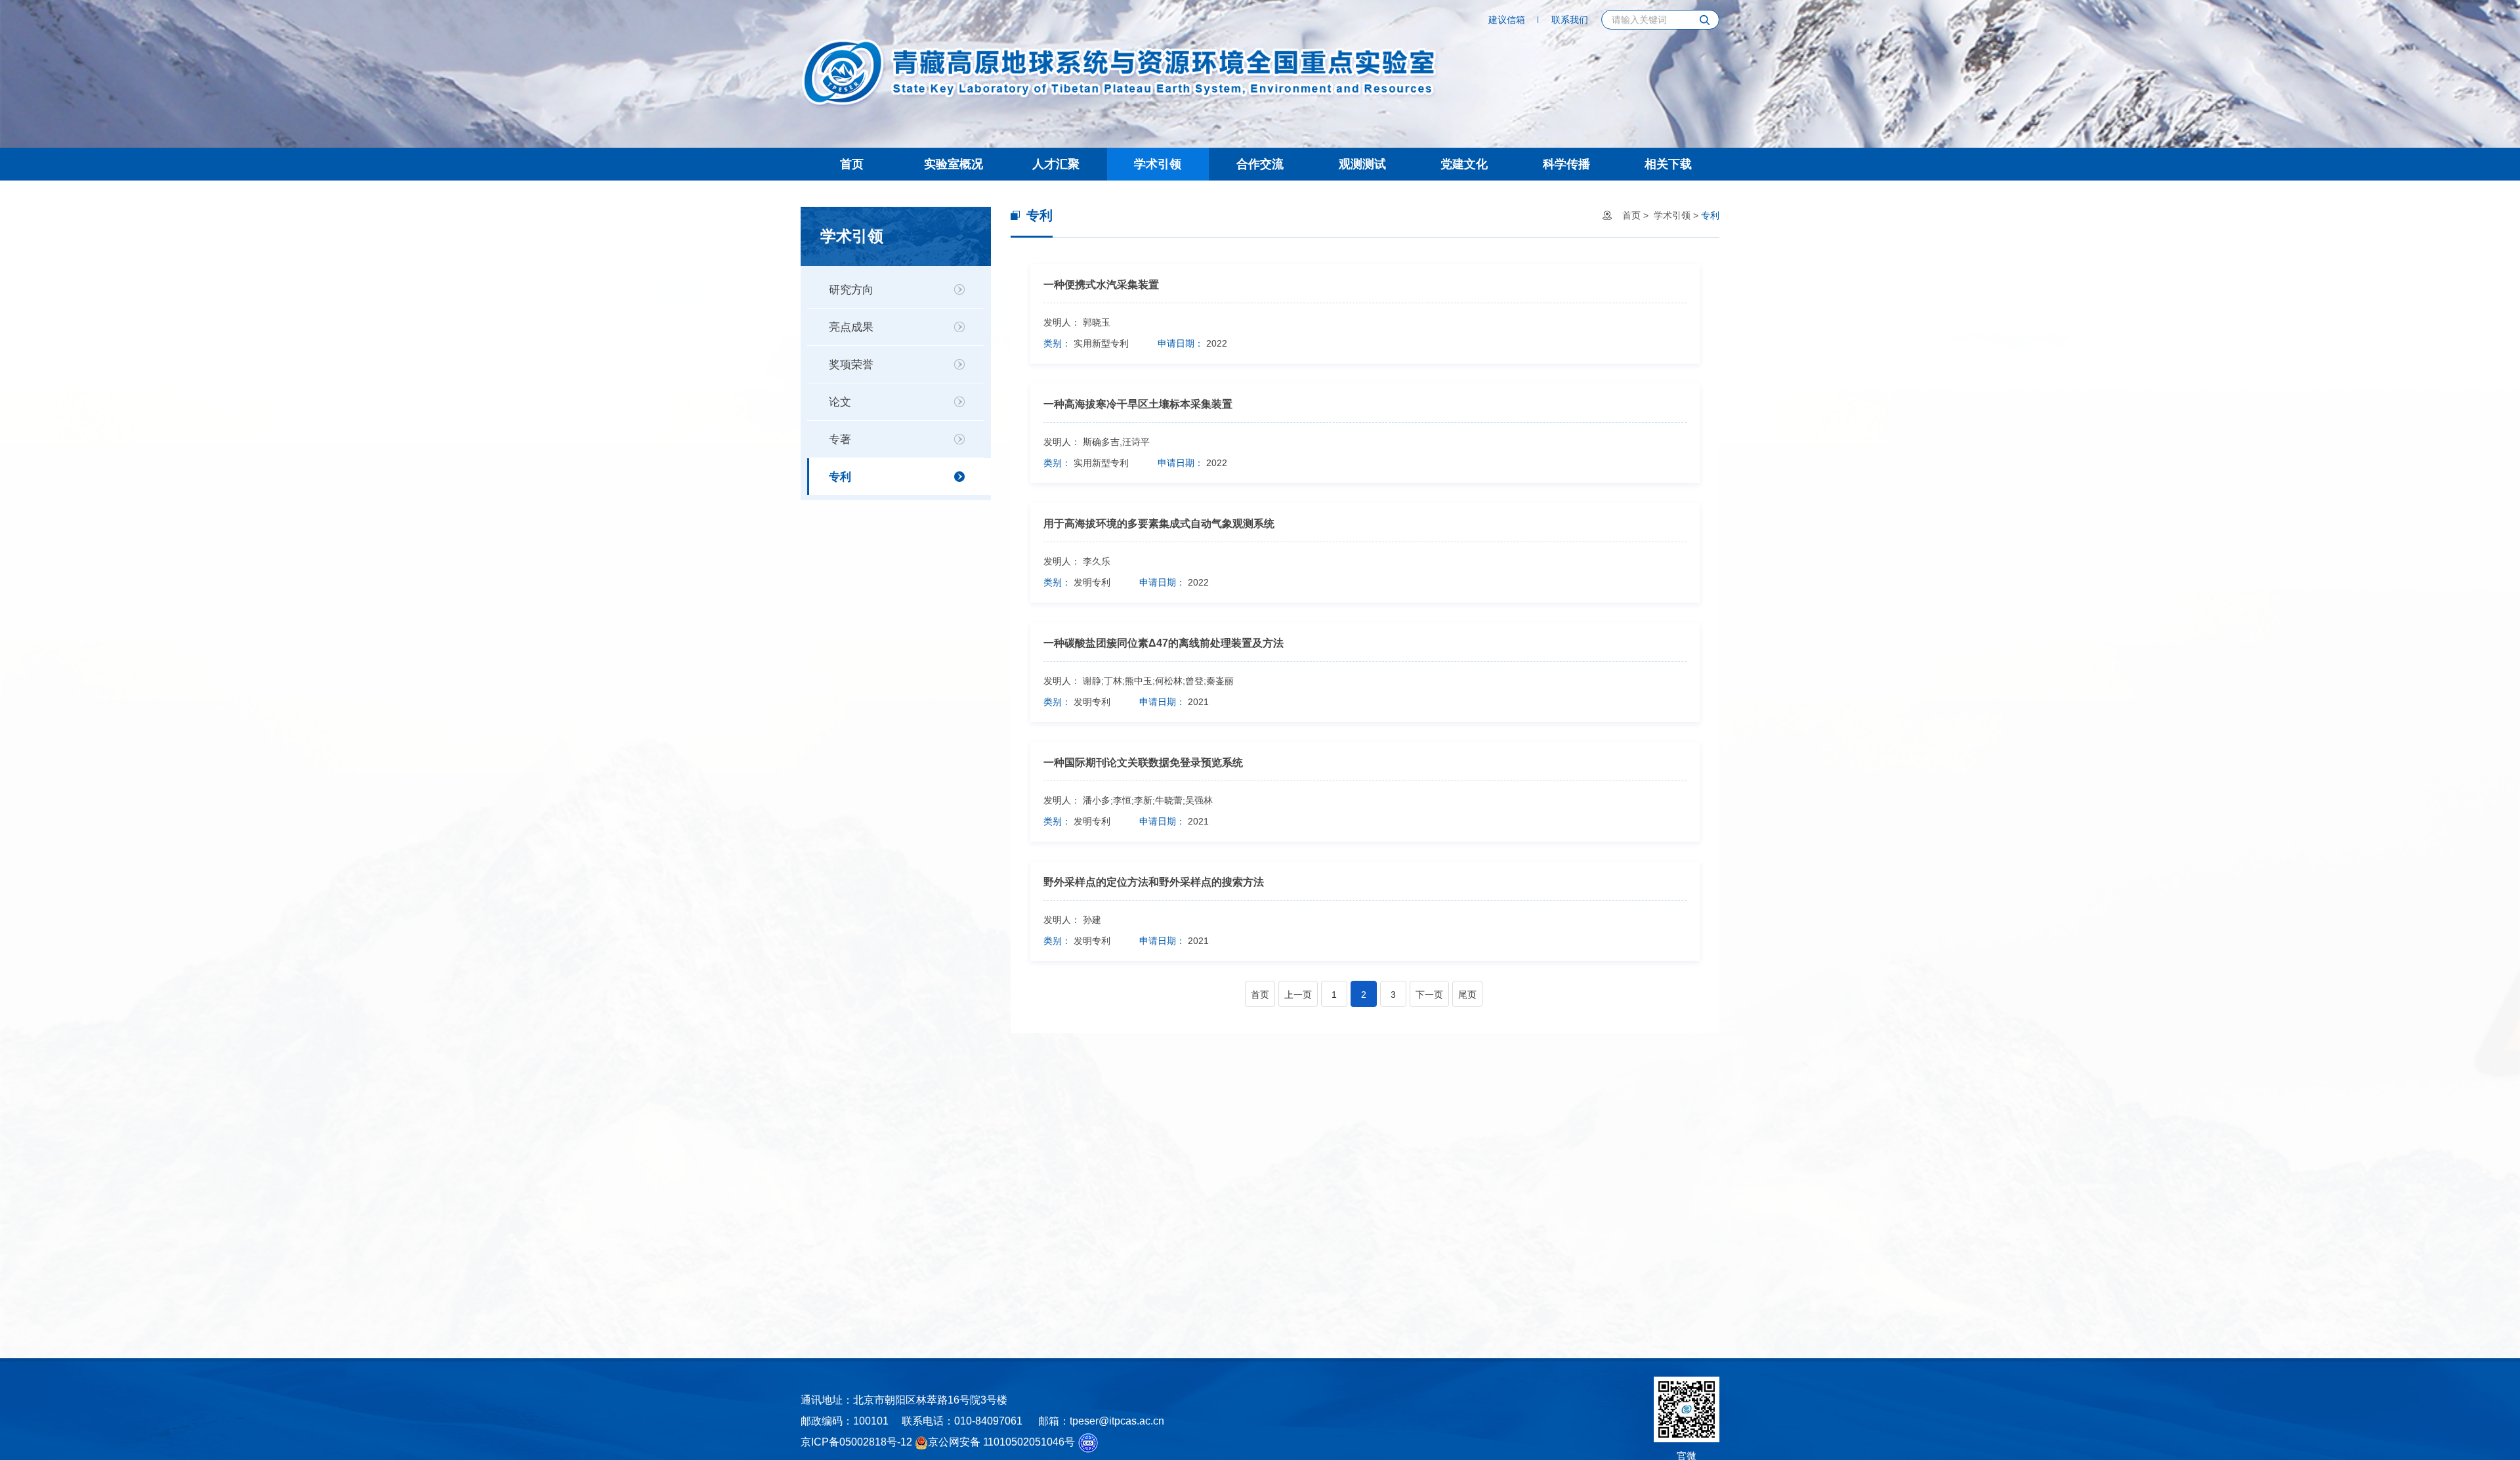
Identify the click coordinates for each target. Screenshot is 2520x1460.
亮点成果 (851, 327)
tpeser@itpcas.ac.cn (1117, 1421)
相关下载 (1668, 164)
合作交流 (1260, 164)
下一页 (1429, 995)
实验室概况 (954, 164)
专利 (840, 477)
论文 (840, 402)
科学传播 (1566, 164)
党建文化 (1464, 164)
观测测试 (1362, 164)
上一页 (1298, 995)
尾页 (1467, 995)
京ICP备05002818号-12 (856, 1442)
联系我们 (1570, 20)
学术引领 (1158, 164)
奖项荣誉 (851, 365)
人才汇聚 (1056, 164)
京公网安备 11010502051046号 (1001, 1442)
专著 (840, 440)
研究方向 (851, 290)
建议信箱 (1507, 20)
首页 (852, 164)
